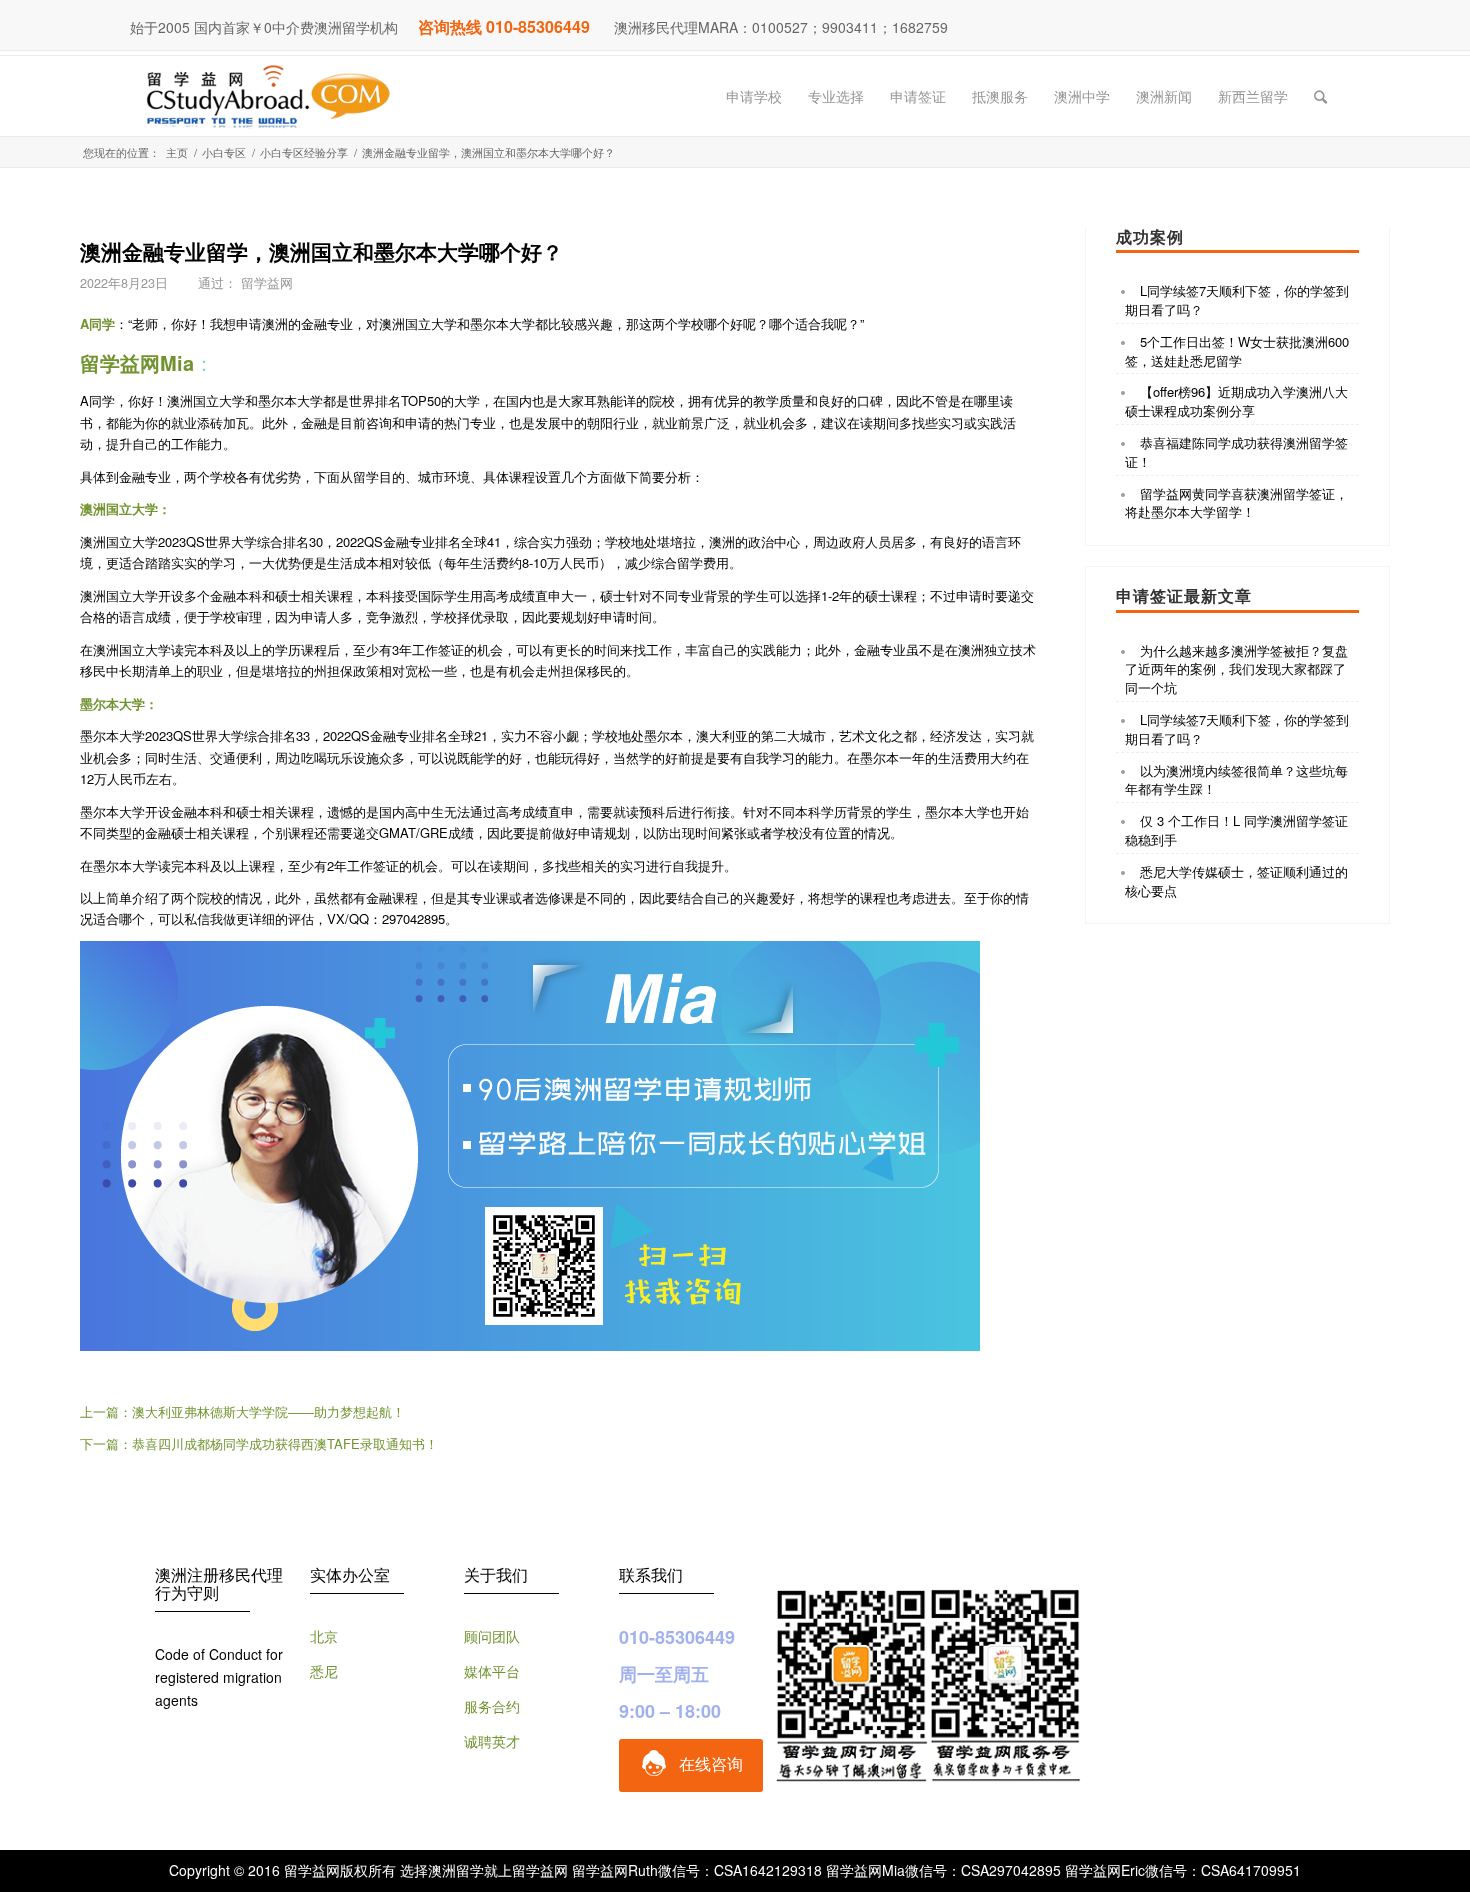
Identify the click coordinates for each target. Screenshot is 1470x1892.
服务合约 (492, 1706)
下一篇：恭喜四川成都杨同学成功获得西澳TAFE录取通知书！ (259, 1443)
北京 (324, 1636)
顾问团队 (492, 1636)
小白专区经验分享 (304, 152)
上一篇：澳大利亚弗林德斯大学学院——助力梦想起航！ (242, 1411)
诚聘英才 (492, 1741)
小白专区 (224, 152)
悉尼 (324, 1671)
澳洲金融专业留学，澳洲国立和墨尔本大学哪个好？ (321, 251)
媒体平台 (492, 1671)
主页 (177, 152)
